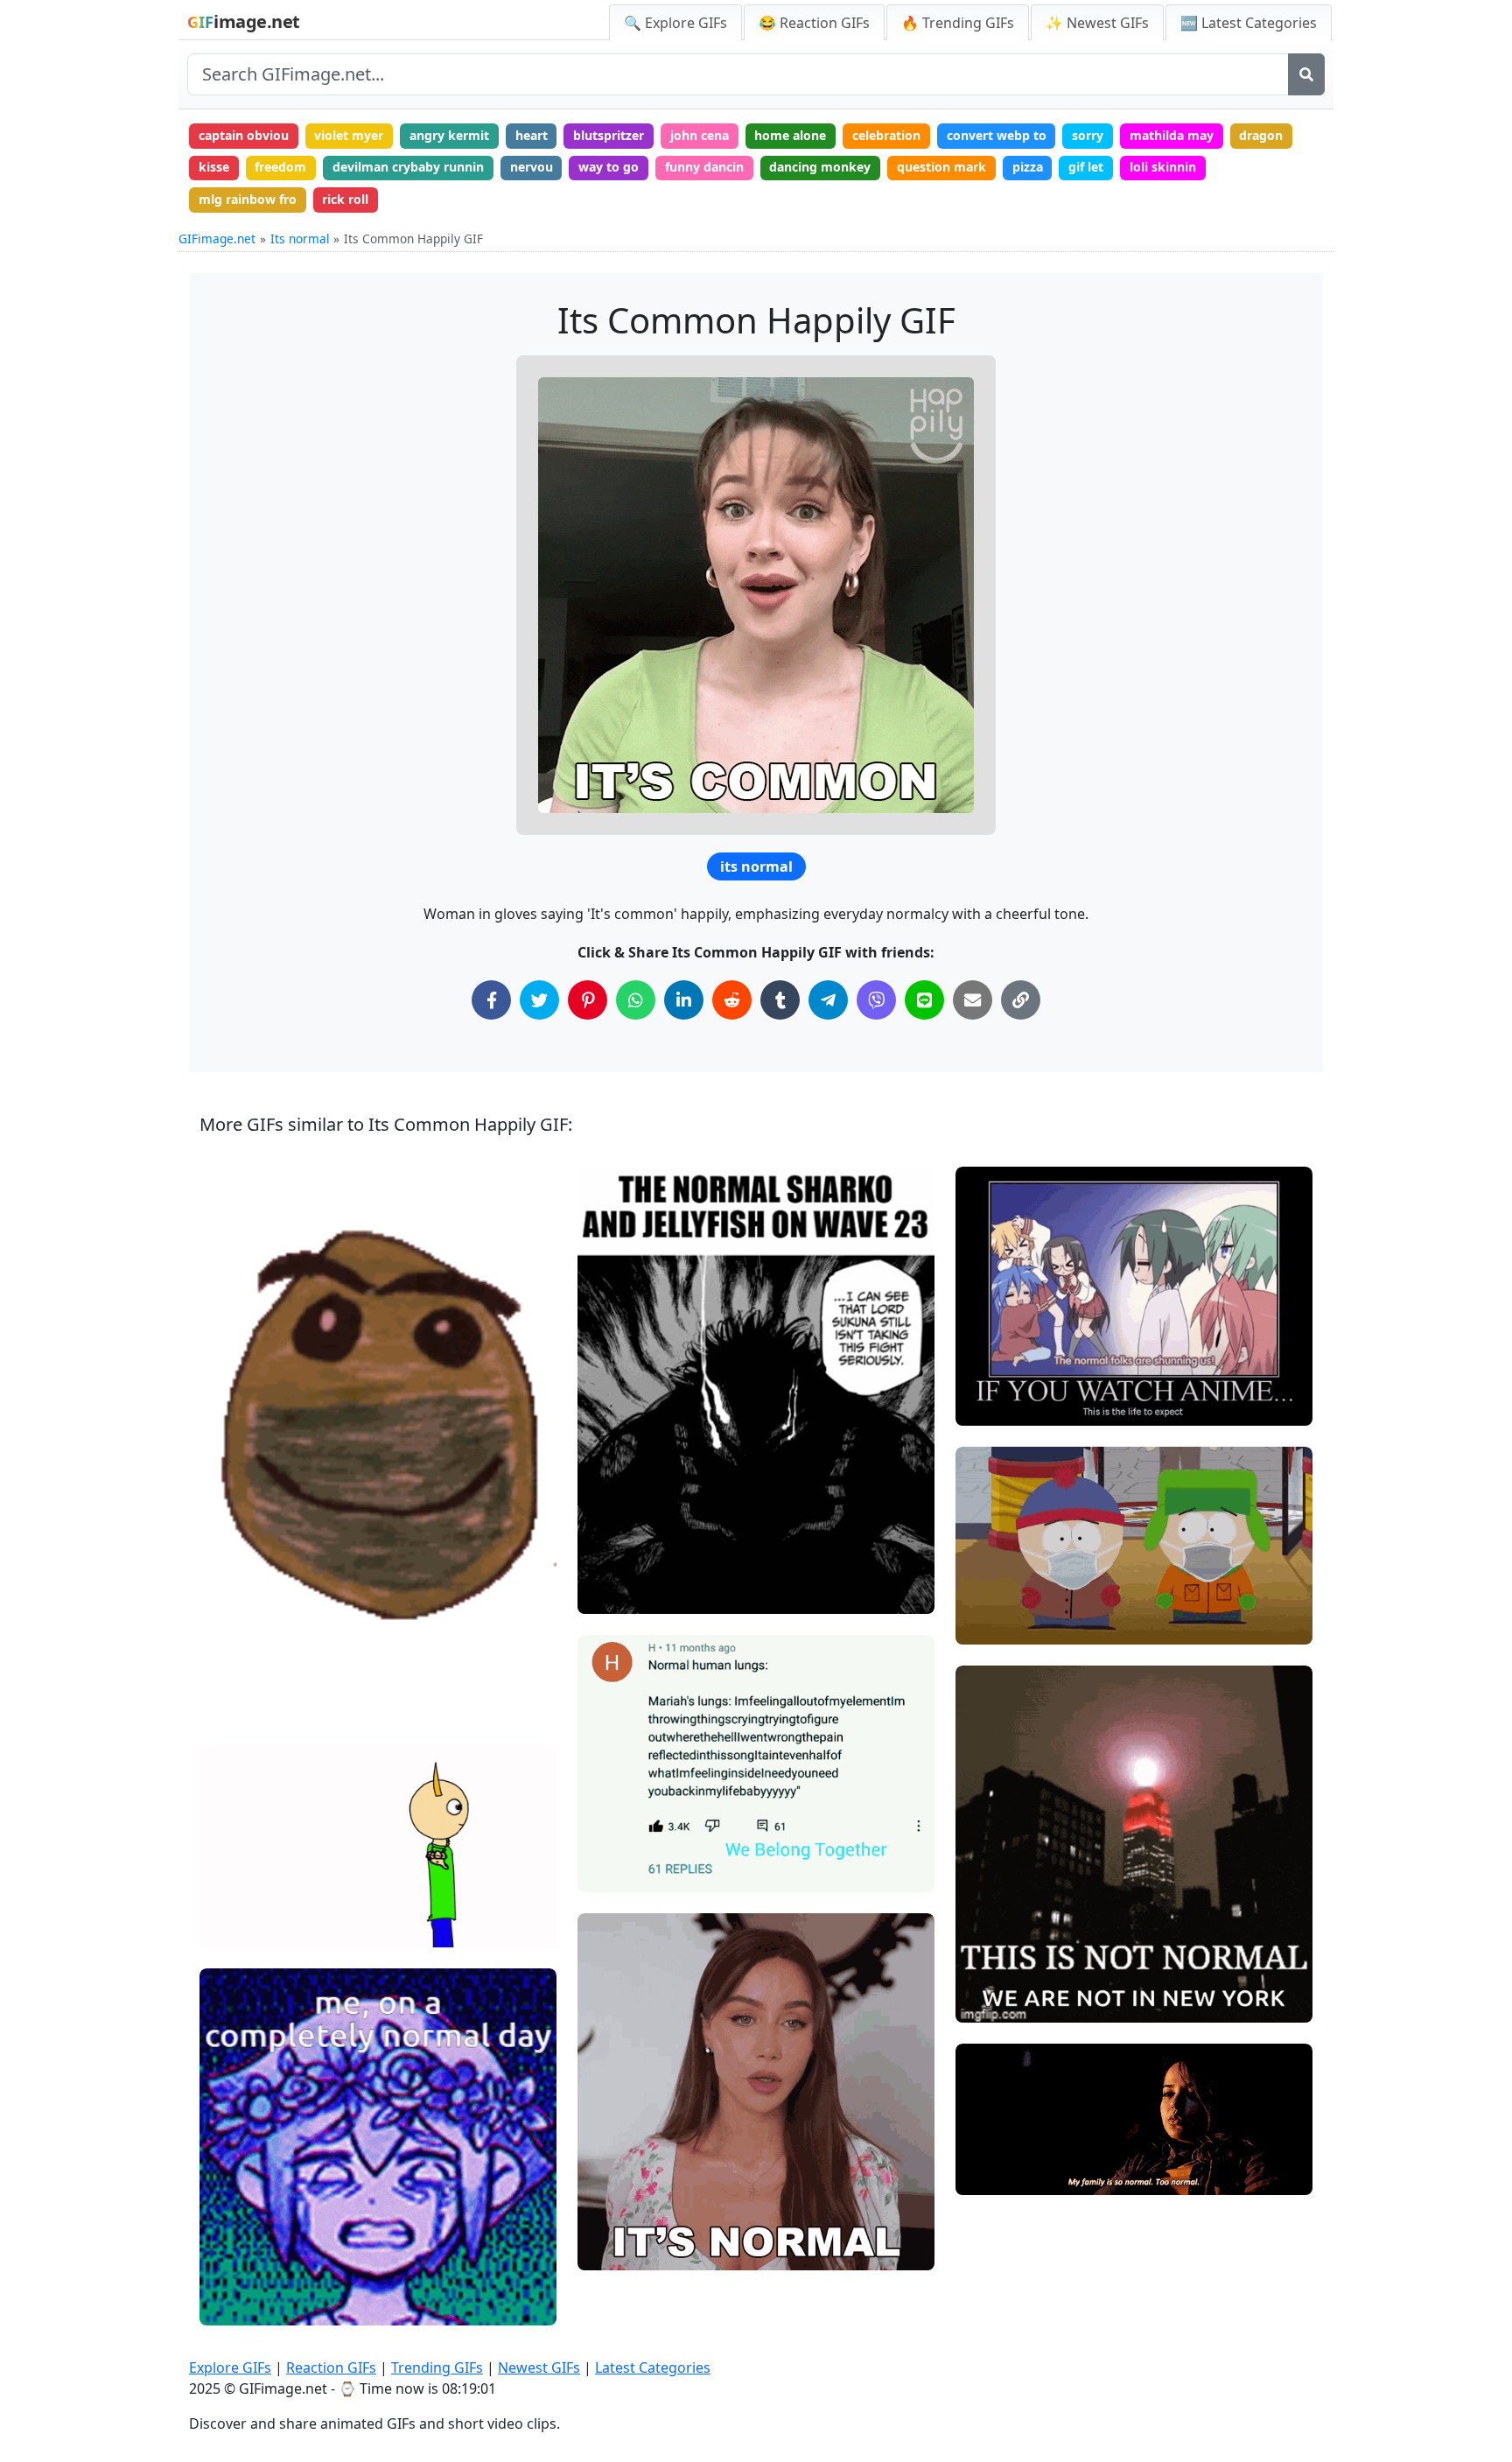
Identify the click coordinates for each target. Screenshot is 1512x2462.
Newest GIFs (539, 2367)
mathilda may (1172, 135)
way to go (609, 167)
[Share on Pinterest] (588, 1000)
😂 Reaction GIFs (814, 23)
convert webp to (997, 135)
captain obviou (244, 135)
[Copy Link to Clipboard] (1021, 1000)
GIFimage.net (217, 238)
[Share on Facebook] (491, 1000)
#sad (985, 1623)
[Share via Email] (973, 1000)
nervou (532, 167)
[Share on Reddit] (732, 1000)
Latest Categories (653, 2367)
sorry (1088, 135)
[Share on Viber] (876, 1000)
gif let (1086, 167)
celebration (886, 135)
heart (532, 135)
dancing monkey (820, 167)
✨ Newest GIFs (1097, 23)
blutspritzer (609, 135)
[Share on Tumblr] (780, 1000)
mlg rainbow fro (248, 199)
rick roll (345, 199)
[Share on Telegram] (828, 1000)
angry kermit (449, 135)
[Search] (1306, 74)
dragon (1261, 135)
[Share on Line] (924, 1000)
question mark (941, 167)
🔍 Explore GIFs (675, 23)
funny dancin (704, 167)
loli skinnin (1163, 167)
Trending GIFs (437, 2367)
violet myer (349, 135)
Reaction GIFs (331, 2367)
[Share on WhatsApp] (636, 1000)
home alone (790, 135)
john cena (700, 135)
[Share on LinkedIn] (684, 1000)
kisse (214, 167)
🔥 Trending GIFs (958, 23)
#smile (235, 1704)
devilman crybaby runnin (408, 167)
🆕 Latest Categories (1249, 23)
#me (228, 2304)
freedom (280, 167)
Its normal (300, 238)
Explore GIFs (230, 2367)
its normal (756, 866)
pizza (1028, 167)
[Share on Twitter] (539, 1000)
